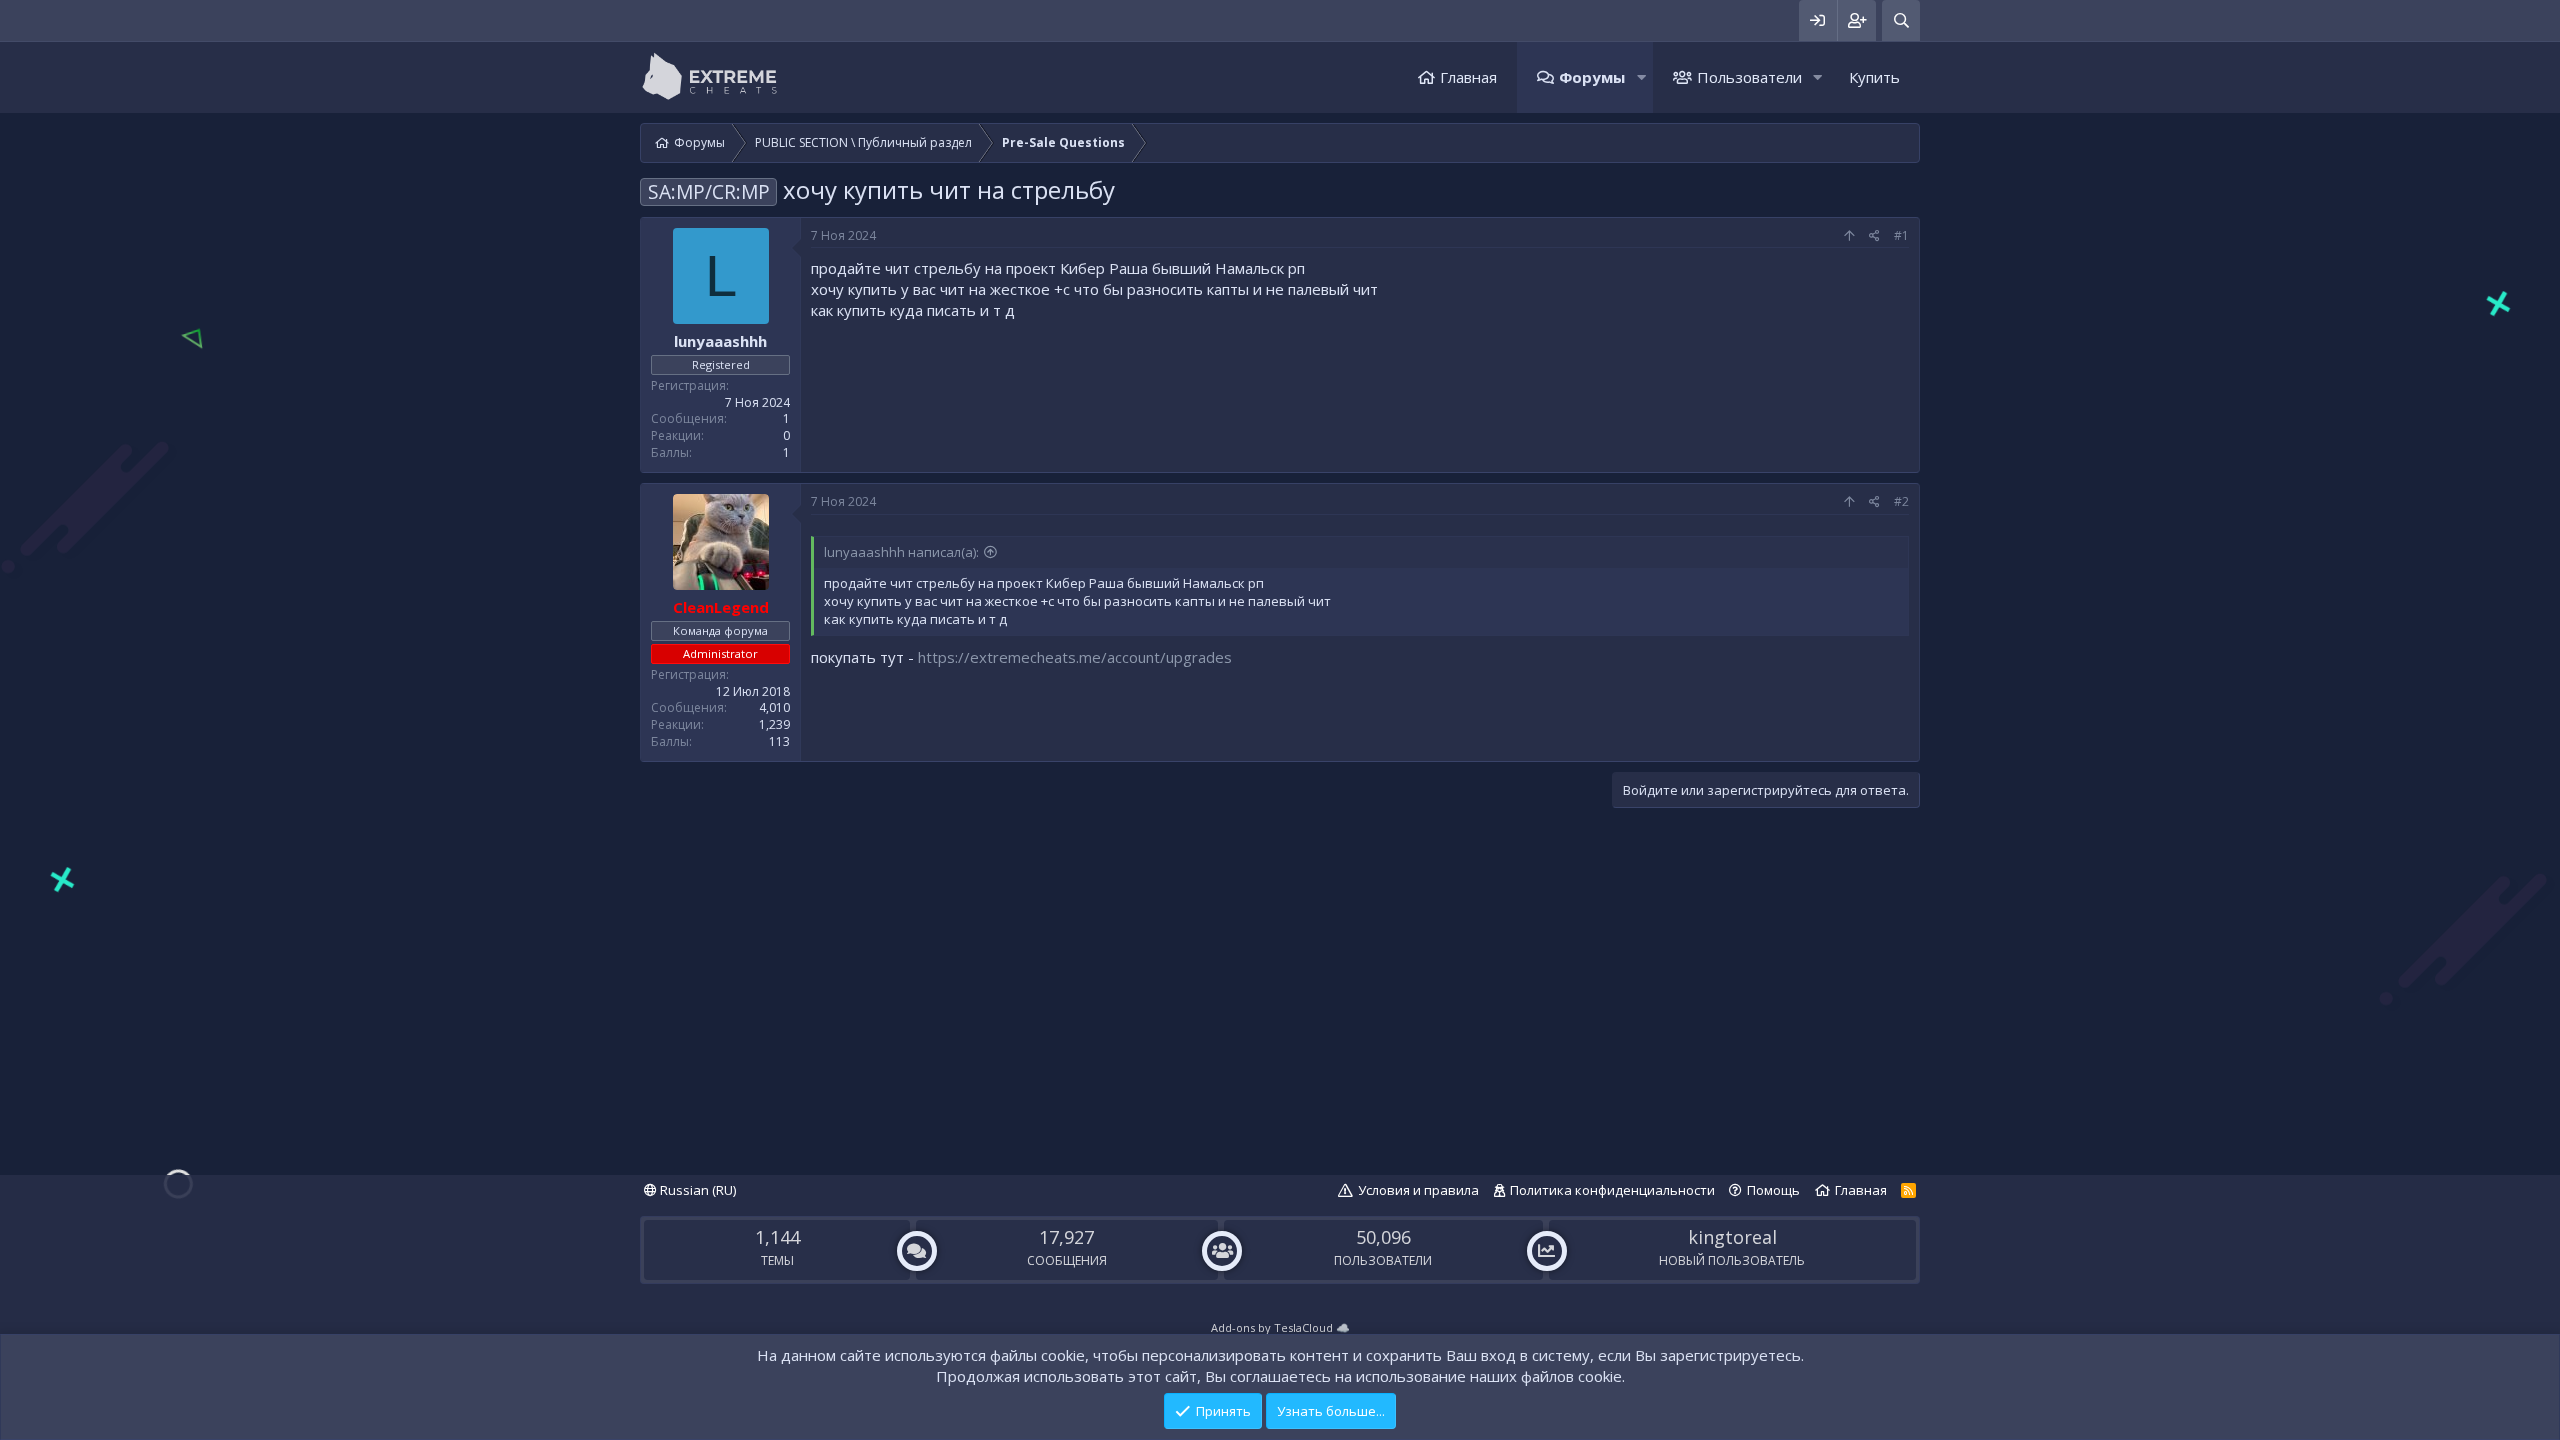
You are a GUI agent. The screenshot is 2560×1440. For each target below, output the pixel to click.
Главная (1468, 77)
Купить (1874, 77)
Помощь (1773, 1190)
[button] (1641, 77)
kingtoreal (1732, 1237)
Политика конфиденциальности (1612, 1190)
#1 (1901, 235)
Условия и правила (1418, 1190)
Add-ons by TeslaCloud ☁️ (1280, 1327)
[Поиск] (1901, 20)
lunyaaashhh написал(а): (901, 552)
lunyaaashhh (720, 341)
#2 (1901, 501)
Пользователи (1749, 77)
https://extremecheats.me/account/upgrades (1075, 657)
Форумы (1592, 77)
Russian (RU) (696, 1190)
